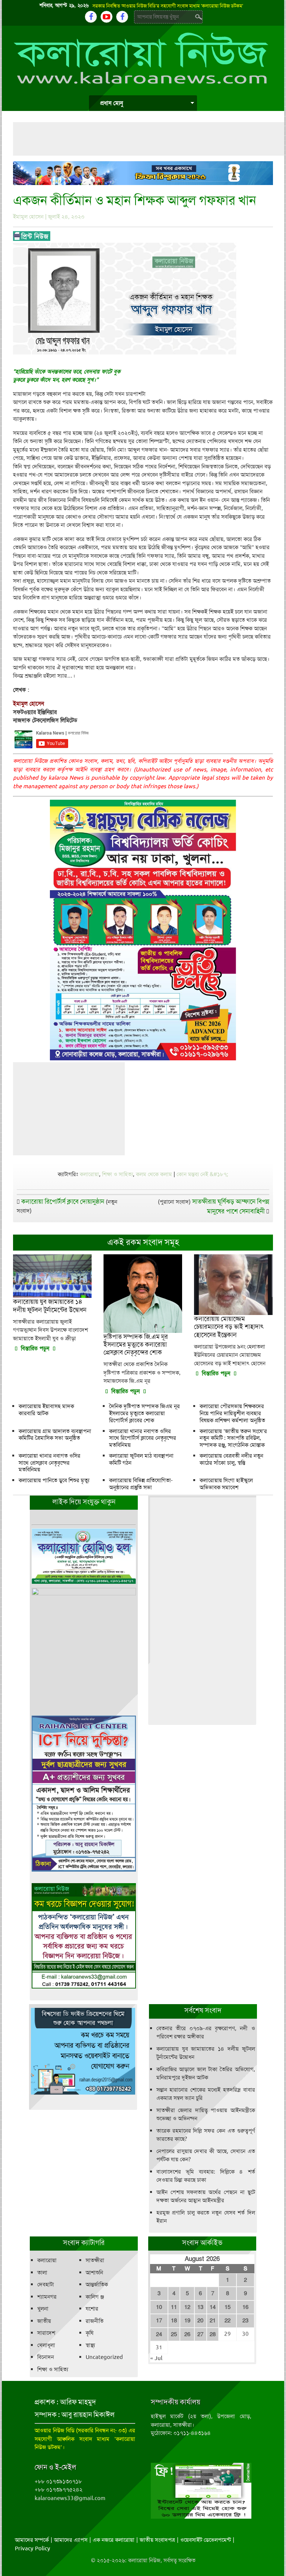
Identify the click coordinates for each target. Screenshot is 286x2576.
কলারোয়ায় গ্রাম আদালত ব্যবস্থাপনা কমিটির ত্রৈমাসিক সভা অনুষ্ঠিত (55, 1435)
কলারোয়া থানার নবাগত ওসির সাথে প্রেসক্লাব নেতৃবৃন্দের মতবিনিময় (50, 1463)
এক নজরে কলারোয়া (114, 2540)
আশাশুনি (94, 2273)
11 (174, 2307)
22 (228, 2321)
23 (245, 2321)
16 (245, 2307)
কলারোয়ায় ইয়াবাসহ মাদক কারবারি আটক (46, 1410)
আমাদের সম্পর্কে (32, 2540)
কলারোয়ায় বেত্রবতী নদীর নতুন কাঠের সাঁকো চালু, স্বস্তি (231, 1459)
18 (174, 2321)
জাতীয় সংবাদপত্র (157, 2540)
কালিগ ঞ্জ (95, 2297)
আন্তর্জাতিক (97, 2284)
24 (159, 2334)
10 (159, 2307)
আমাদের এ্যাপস (71, 2540)
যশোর (92, 2309)
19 (187, 2321)
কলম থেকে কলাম (154, 1174)
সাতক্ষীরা (95, 2260)
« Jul (156, 2358)
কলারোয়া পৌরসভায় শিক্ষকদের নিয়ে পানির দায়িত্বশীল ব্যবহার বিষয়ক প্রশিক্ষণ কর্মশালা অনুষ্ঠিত (232, 1413)
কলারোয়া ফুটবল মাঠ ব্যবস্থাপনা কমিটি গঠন (141, 1459)
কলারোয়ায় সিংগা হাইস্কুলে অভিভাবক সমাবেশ (226, 1484)
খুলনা (43, 2309)
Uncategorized (104, 2357)
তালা (42, 2273)
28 (213, 2334)
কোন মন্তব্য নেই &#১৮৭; (202, 1174)
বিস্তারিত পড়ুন (35, 1349)
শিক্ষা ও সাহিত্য (117, 1174)
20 (200, 2321)
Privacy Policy (33, 2548)
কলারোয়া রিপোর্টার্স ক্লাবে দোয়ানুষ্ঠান (63, 1201)
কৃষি (90, 2333)
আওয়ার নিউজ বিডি (54, 2430)
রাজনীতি (95, 2321)
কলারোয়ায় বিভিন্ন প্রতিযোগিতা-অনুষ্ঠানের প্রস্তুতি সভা (141, 1484)
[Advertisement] (149, 139)
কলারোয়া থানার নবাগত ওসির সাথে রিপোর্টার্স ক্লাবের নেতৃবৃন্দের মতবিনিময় (143, 1438)
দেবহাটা (46, 2284)
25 (174, 2334)
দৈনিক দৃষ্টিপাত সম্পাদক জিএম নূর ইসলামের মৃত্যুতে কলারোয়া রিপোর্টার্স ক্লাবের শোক (144, 1413)
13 (200, 2307)
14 (213, 2307)
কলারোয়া (89, 1174)
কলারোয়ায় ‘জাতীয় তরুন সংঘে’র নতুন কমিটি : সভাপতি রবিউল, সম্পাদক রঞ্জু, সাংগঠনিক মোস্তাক (233, 1438)
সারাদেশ (46, 2333)
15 (228, 2307)
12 (187, 2307)
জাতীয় (44, 2321)
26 (187, 2334)
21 (213, 2321)
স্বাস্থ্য (90, 2345)
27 (200, 2334)
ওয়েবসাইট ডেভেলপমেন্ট (206, 2540)
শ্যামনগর (47, 2297)
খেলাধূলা (46, 2345)
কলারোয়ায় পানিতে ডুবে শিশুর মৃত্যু (54, 1480)
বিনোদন (46, 2357)
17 (159, 2321)
